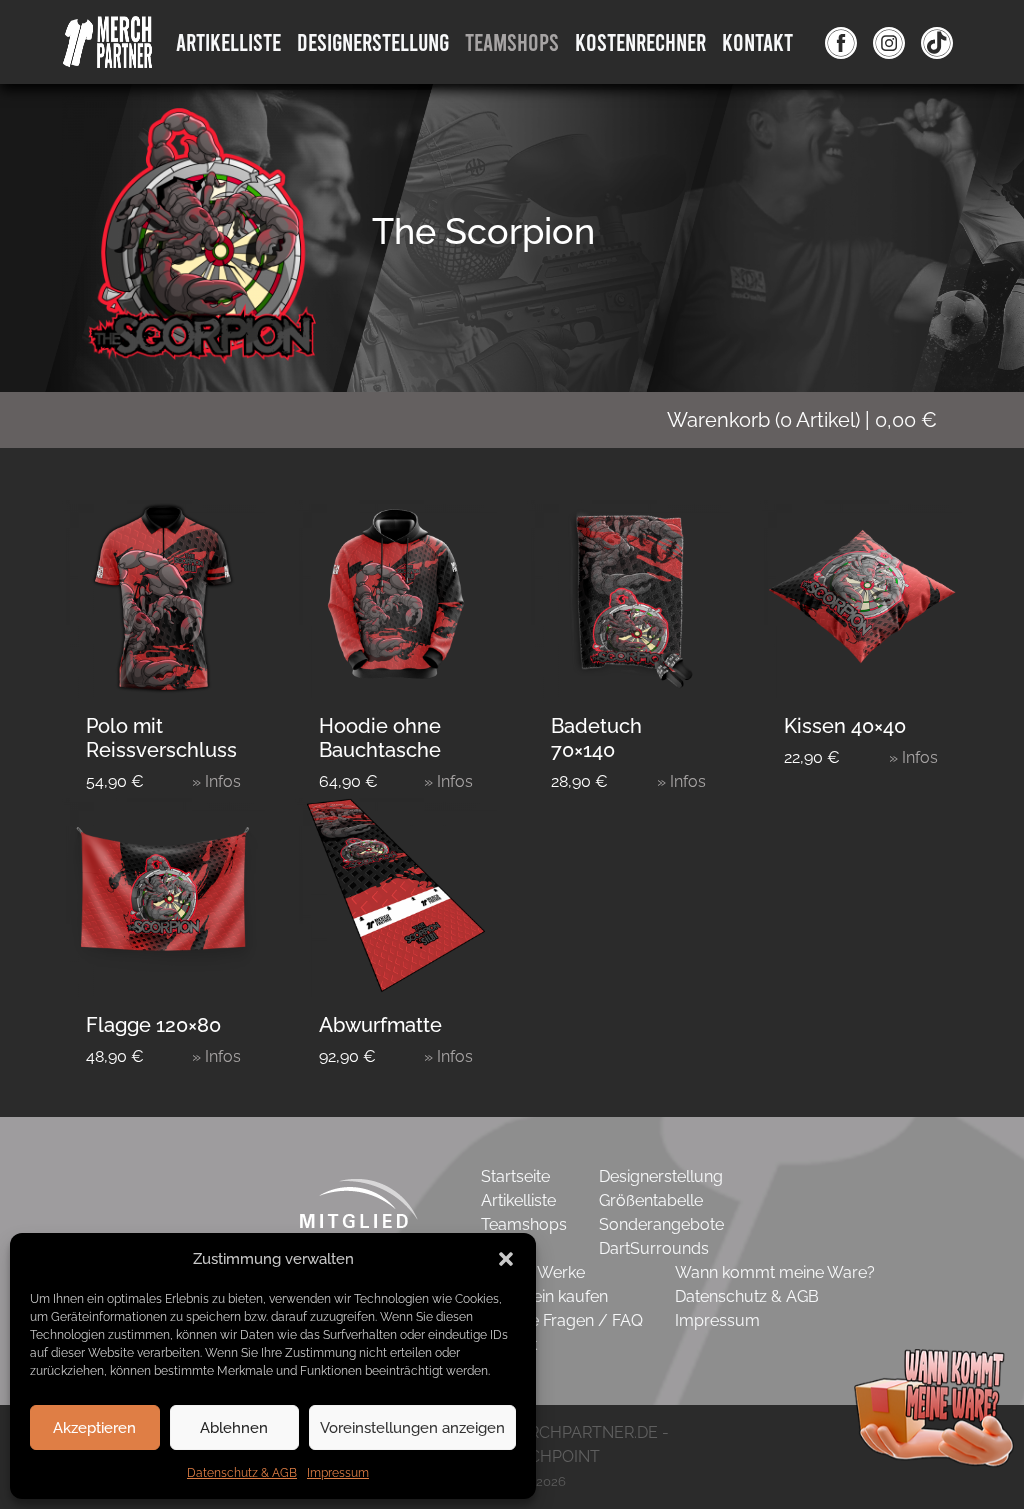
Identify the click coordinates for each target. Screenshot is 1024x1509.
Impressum (338, 1473)
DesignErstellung (373, 41)
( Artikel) (802, 420)
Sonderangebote (661, 1224)
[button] (506, 1259)
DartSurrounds (654, 1248)
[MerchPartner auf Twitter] (937, 42)
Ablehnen (234, 1428)
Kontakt (757, 41)
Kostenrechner (640, 41)
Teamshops (512, 41)
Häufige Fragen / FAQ (562, 1320)
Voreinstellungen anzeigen (412, 1428)
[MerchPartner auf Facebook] (841, 42)
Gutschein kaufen (544, 1296)
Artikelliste (228, 41)
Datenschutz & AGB (242, 1473)
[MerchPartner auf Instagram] (889, 42)
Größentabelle (651, 1200)
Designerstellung (661, 1176)
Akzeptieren (94, 1428)
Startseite (515, 1176)
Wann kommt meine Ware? (775, 1272)
